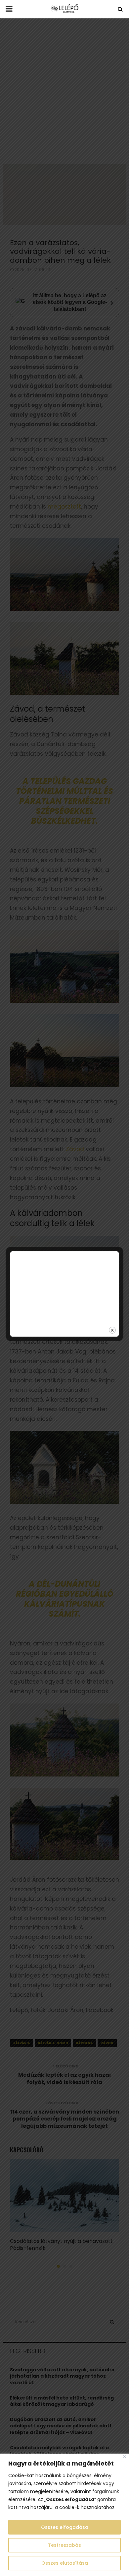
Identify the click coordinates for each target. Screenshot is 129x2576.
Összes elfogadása (65, 2527)
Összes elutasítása (65, 2563)
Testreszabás (64, 2545)
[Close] (125, 2457)
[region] (64, 2515)
